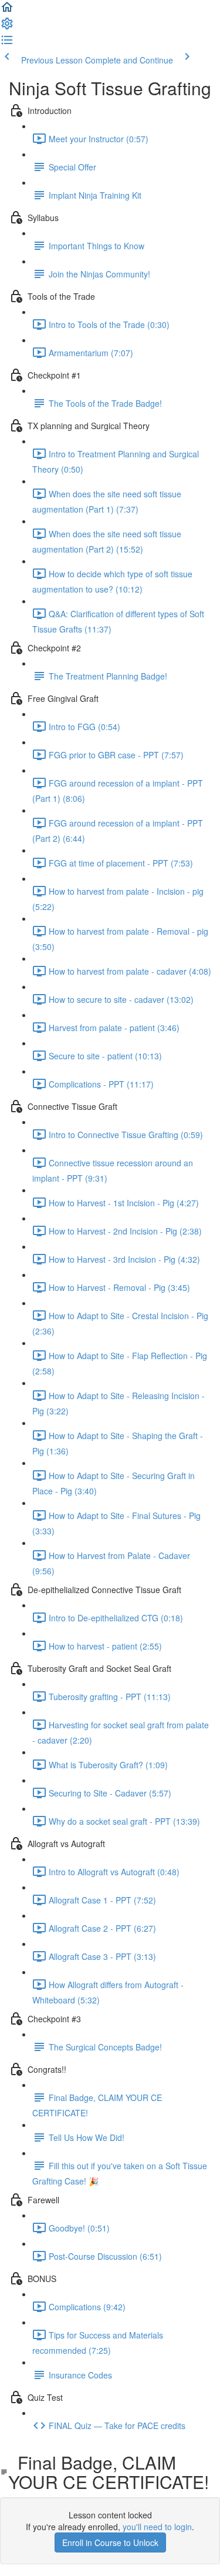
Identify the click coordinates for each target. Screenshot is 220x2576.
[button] (7, 11)
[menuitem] (7, 27)
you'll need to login (157, 2527)
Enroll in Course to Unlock (110, 2542)
